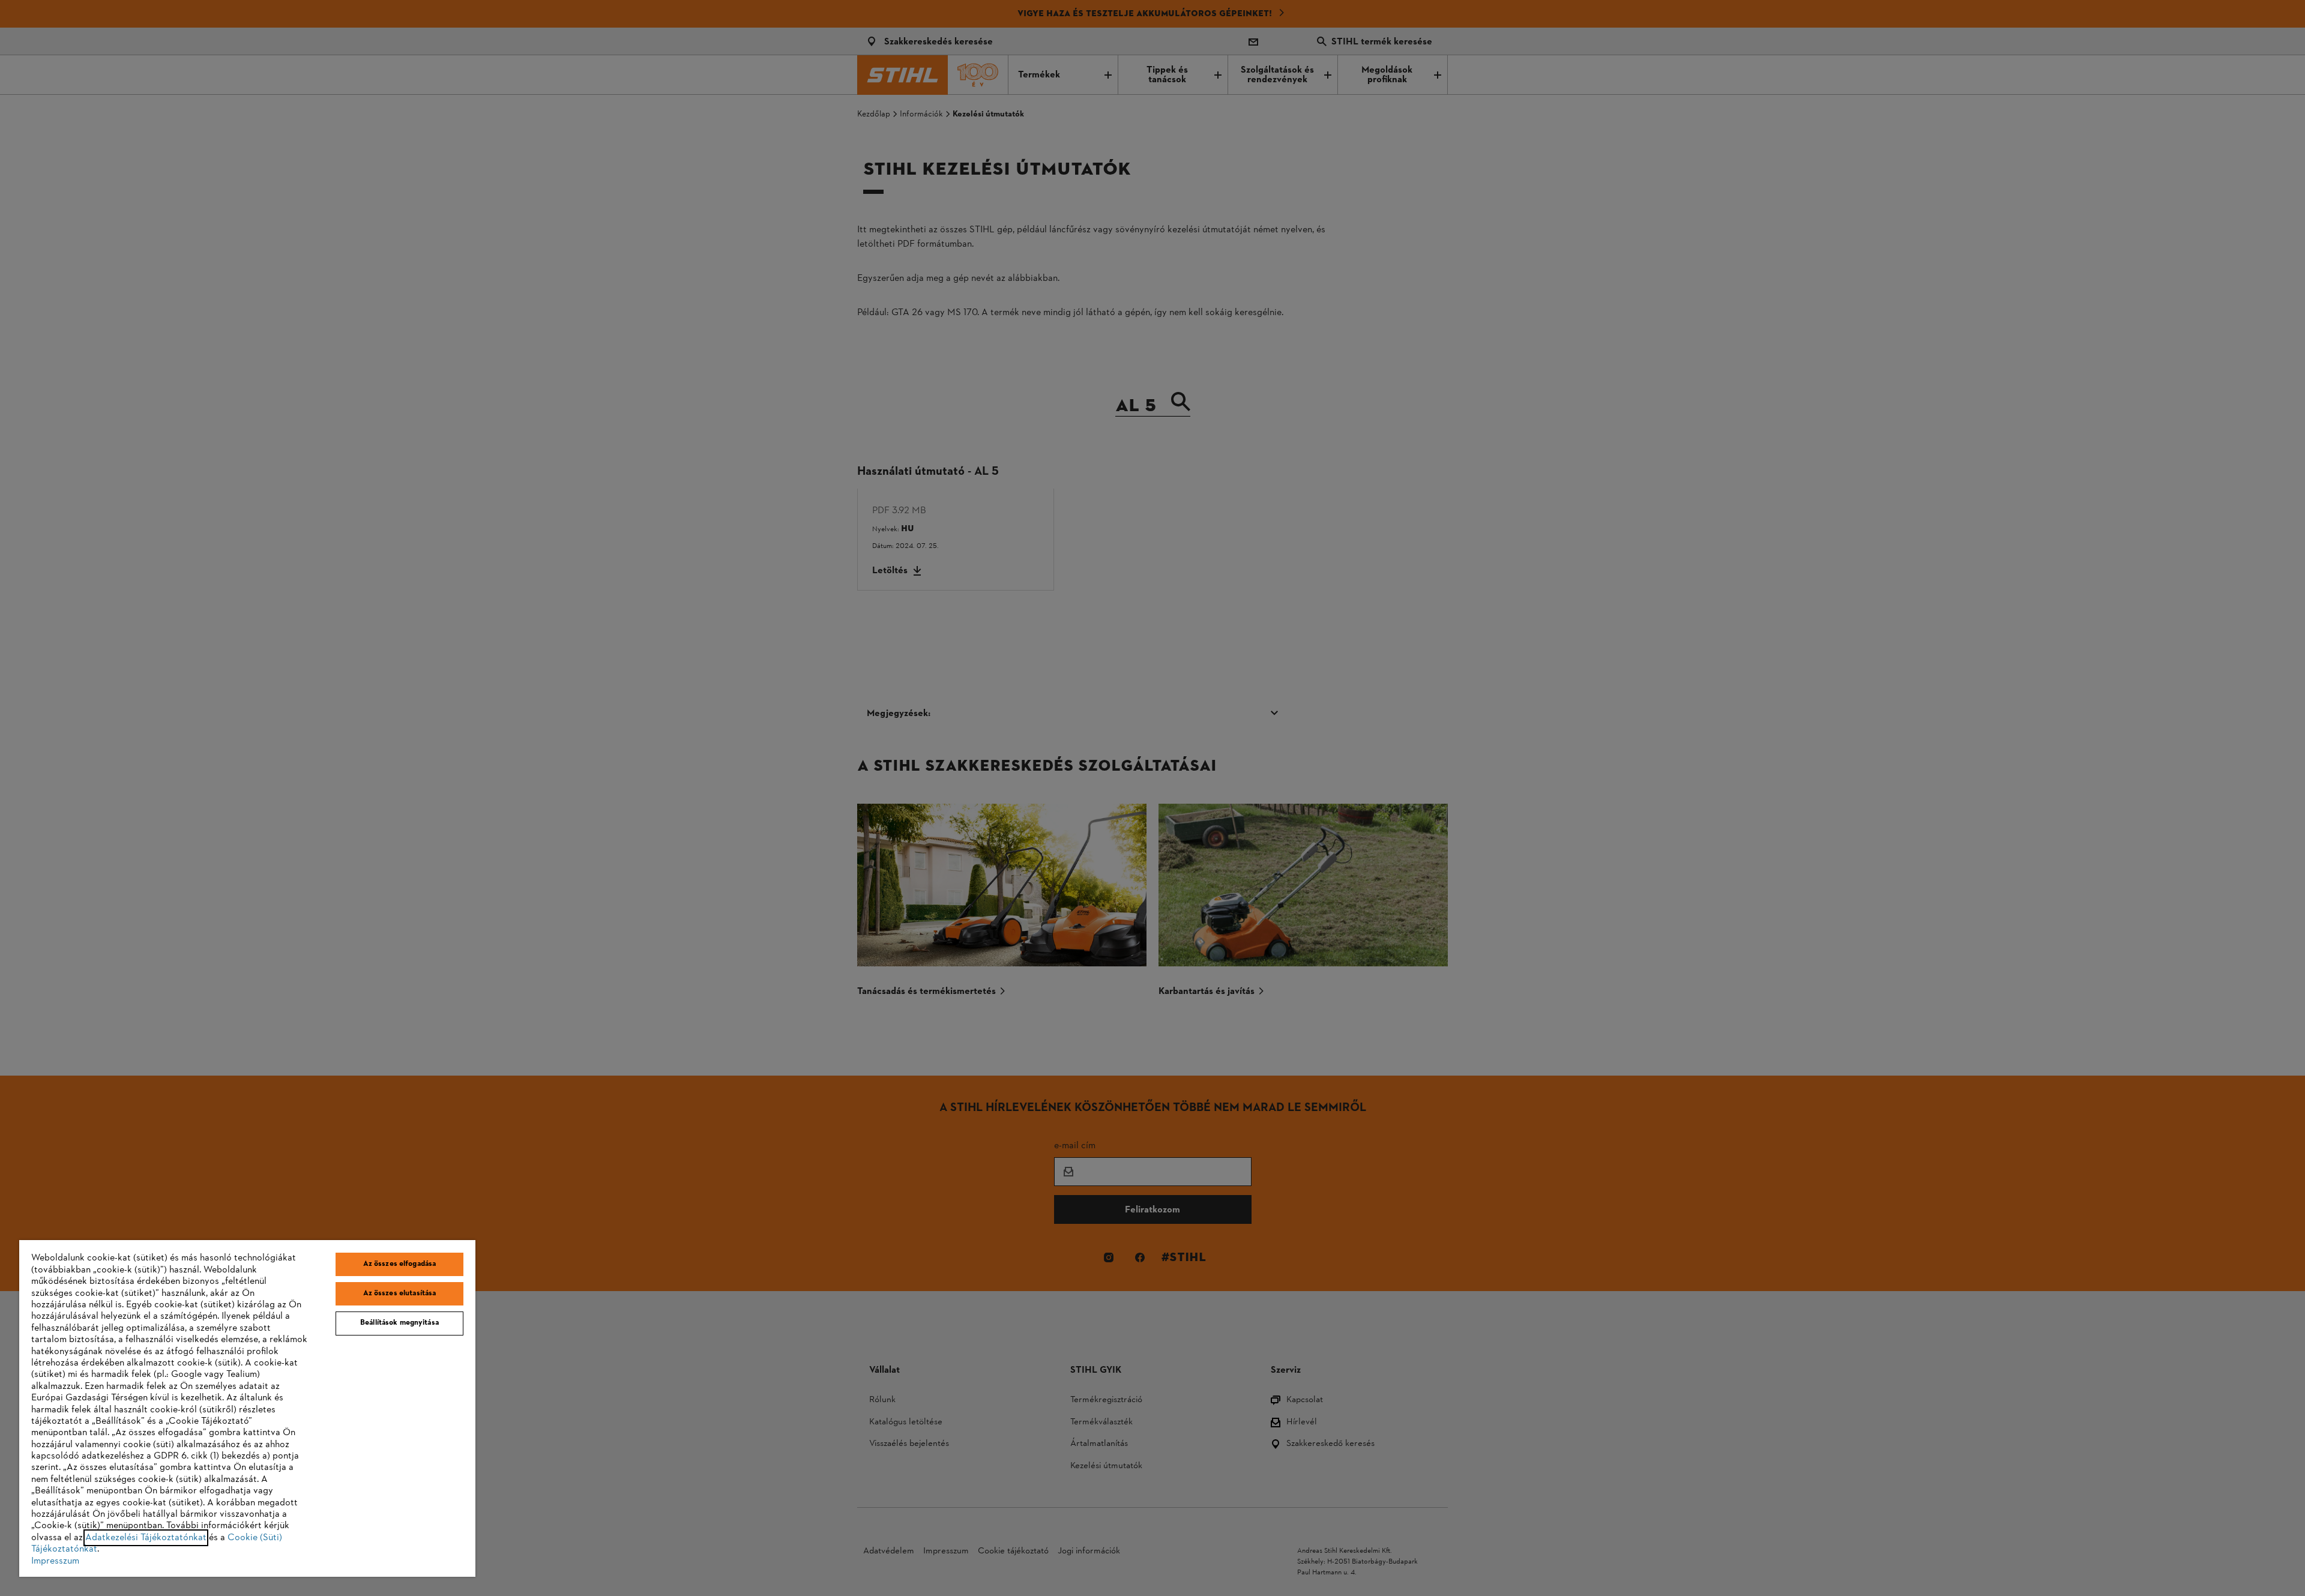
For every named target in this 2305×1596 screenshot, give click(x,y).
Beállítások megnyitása (399, 1323)
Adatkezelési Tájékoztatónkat (146, 1538)
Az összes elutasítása (400, 1293)
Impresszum (55, 1561)
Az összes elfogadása (400, 1264)
